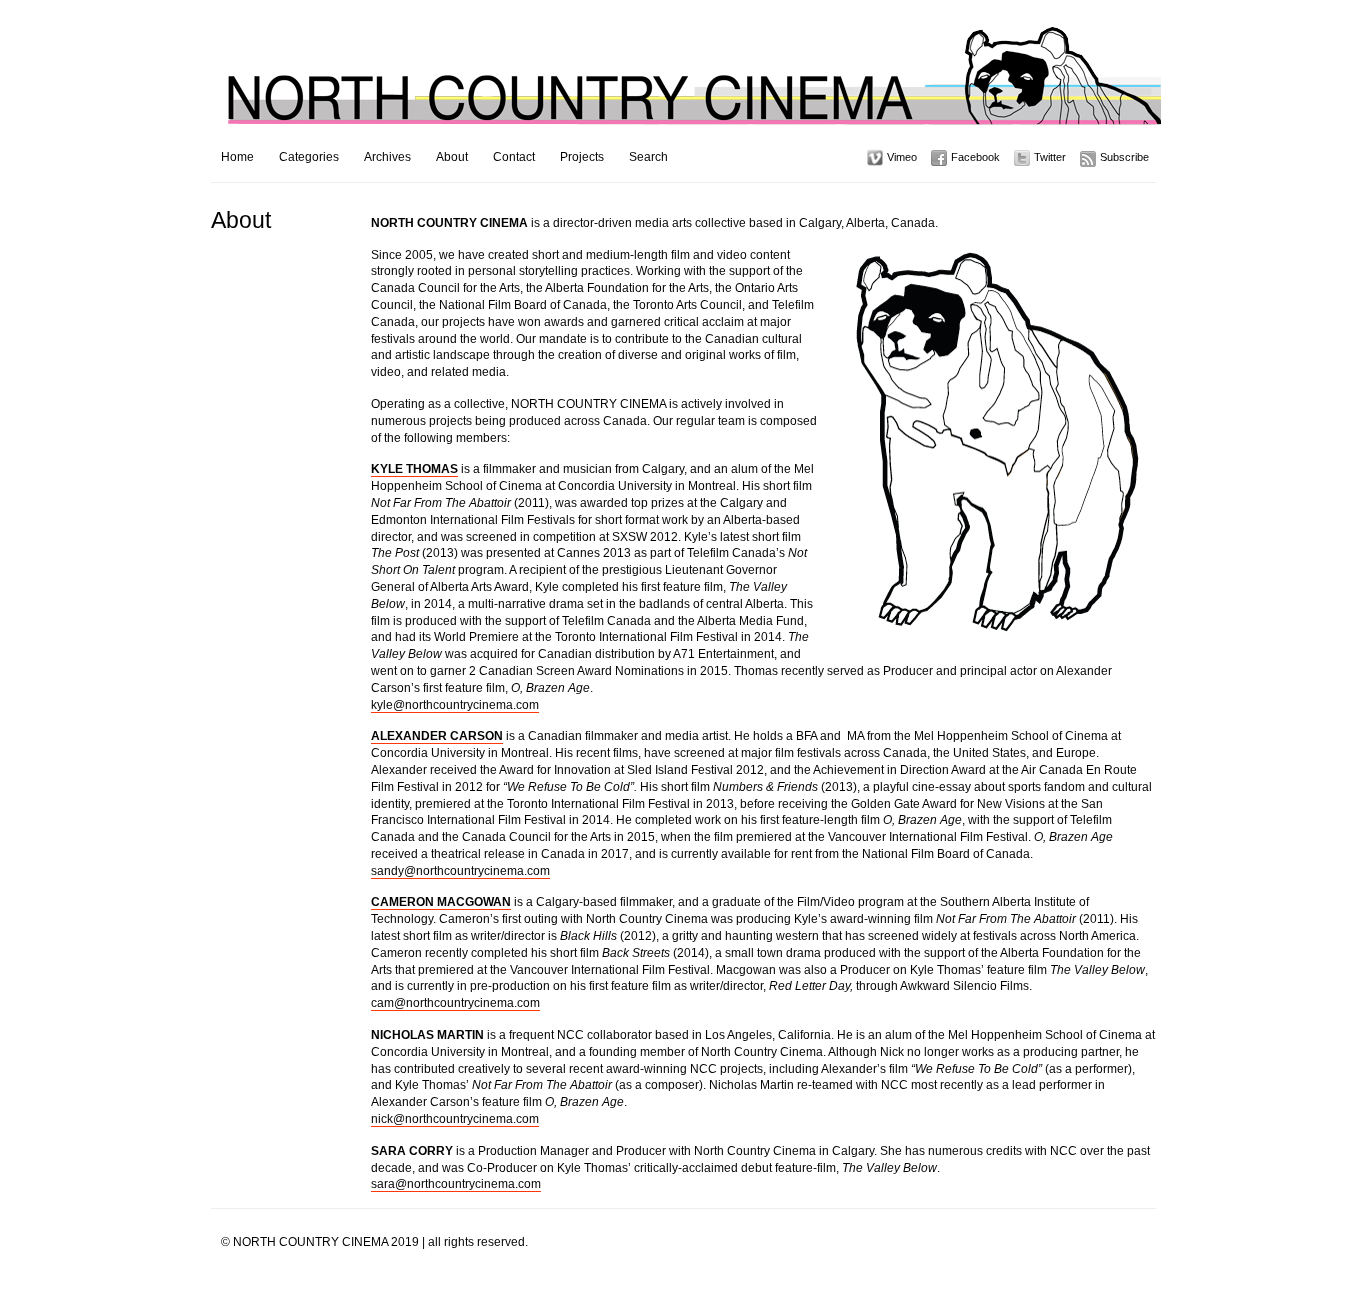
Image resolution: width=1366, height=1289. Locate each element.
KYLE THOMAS (414, 469)
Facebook (975, 157)
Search (648, 157)
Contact (514, 157)
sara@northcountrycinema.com (456, 1184)
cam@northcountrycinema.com (455, 1003)
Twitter (1050, 157)
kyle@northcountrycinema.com (455, 705)
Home (237, 157)
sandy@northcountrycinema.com (460, 871)
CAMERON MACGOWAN (441, 902)
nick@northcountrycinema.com (455, 1119)
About (452, 157)
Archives (387, 157)
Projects (582, 157)
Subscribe (1124, 157)
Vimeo (902, 157)
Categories (309, 157)
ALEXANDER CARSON (437, 736)
